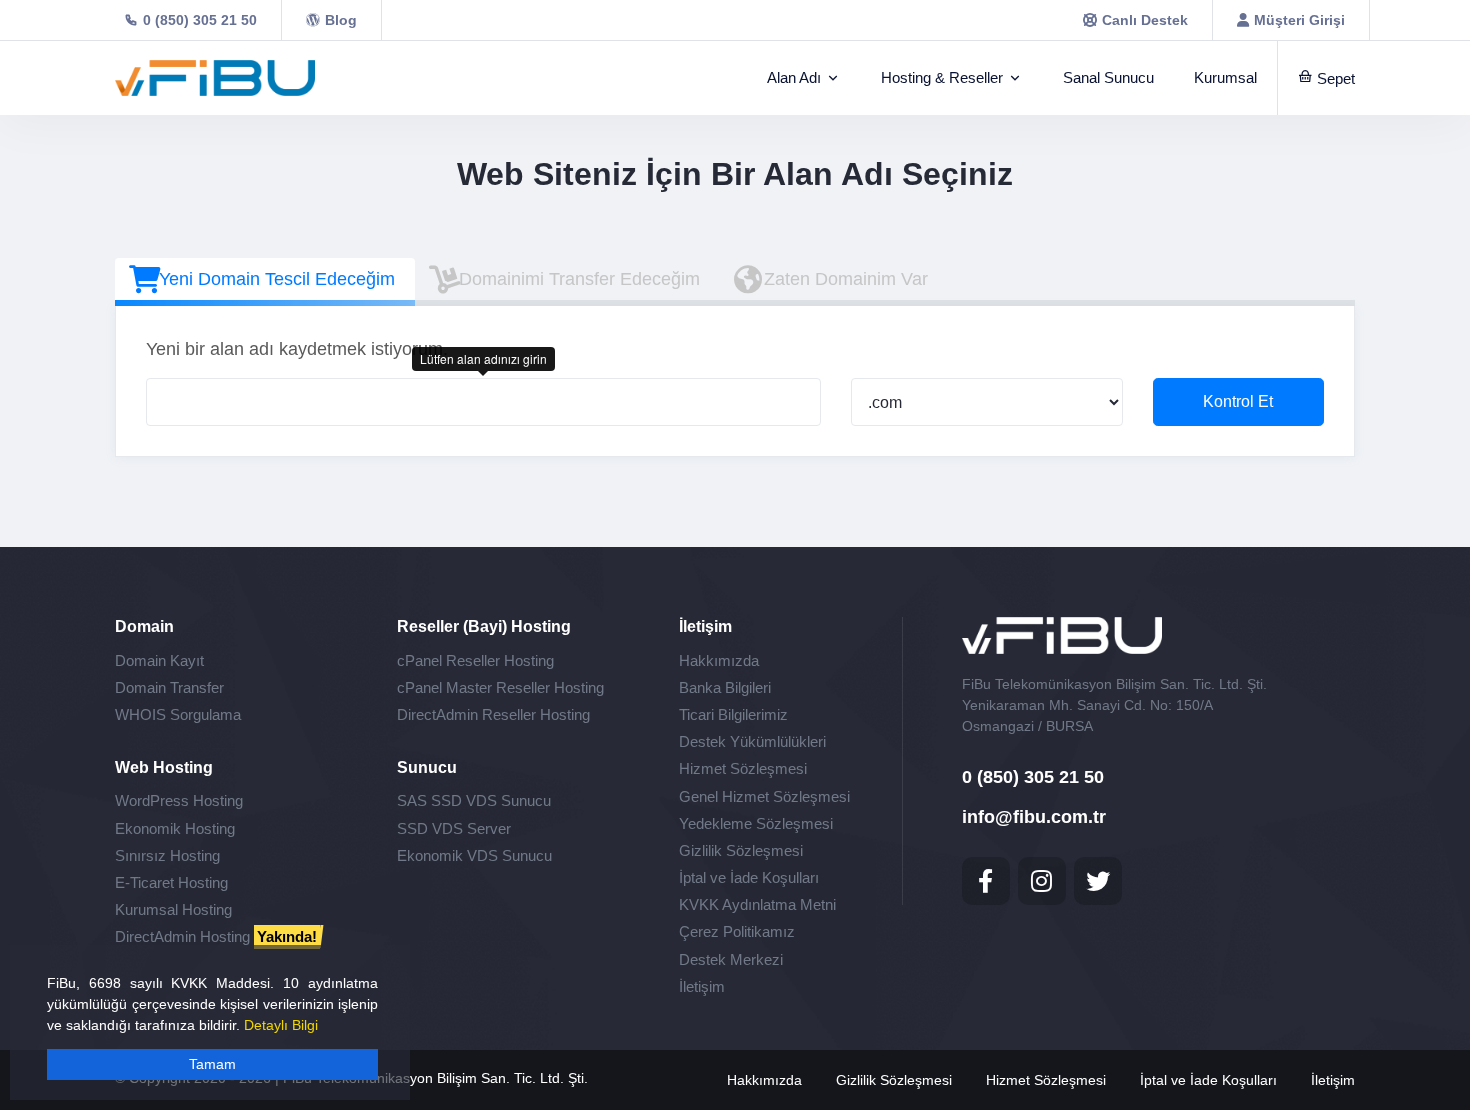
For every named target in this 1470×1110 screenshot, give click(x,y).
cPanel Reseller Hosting (475, 660)
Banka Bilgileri (725, 687)
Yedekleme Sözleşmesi (756, 823)
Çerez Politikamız (737, 931)
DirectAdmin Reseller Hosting (493, 714)
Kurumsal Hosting (173, 909)
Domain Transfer (169, 687)
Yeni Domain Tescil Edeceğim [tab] (277, 279)
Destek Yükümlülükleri (752, 741)
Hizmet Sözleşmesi (743, 768)
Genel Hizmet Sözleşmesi (764, 796)
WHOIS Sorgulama (178, 714)
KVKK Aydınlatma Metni (757, 904)
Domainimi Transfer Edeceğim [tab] (579, 279)
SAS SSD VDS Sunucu (474, 800)
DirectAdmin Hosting (216, 936)
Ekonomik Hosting (175, 828)
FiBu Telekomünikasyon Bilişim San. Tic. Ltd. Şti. (435, 1078)
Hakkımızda (719, 660)
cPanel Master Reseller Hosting (500, 687)
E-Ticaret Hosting (171, 882)
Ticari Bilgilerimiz (733, 714)
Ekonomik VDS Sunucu (474, 855)
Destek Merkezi (731, 959)
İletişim (702, 986)
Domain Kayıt (159, 660)
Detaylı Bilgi (281, 1025)
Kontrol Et (1238, 401)
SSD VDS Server (454, 828)
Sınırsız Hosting (167, 855)
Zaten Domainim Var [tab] (846, 279)
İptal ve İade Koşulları (749, 877)
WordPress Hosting (179, 800)
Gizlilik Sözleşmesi (741, 850)
